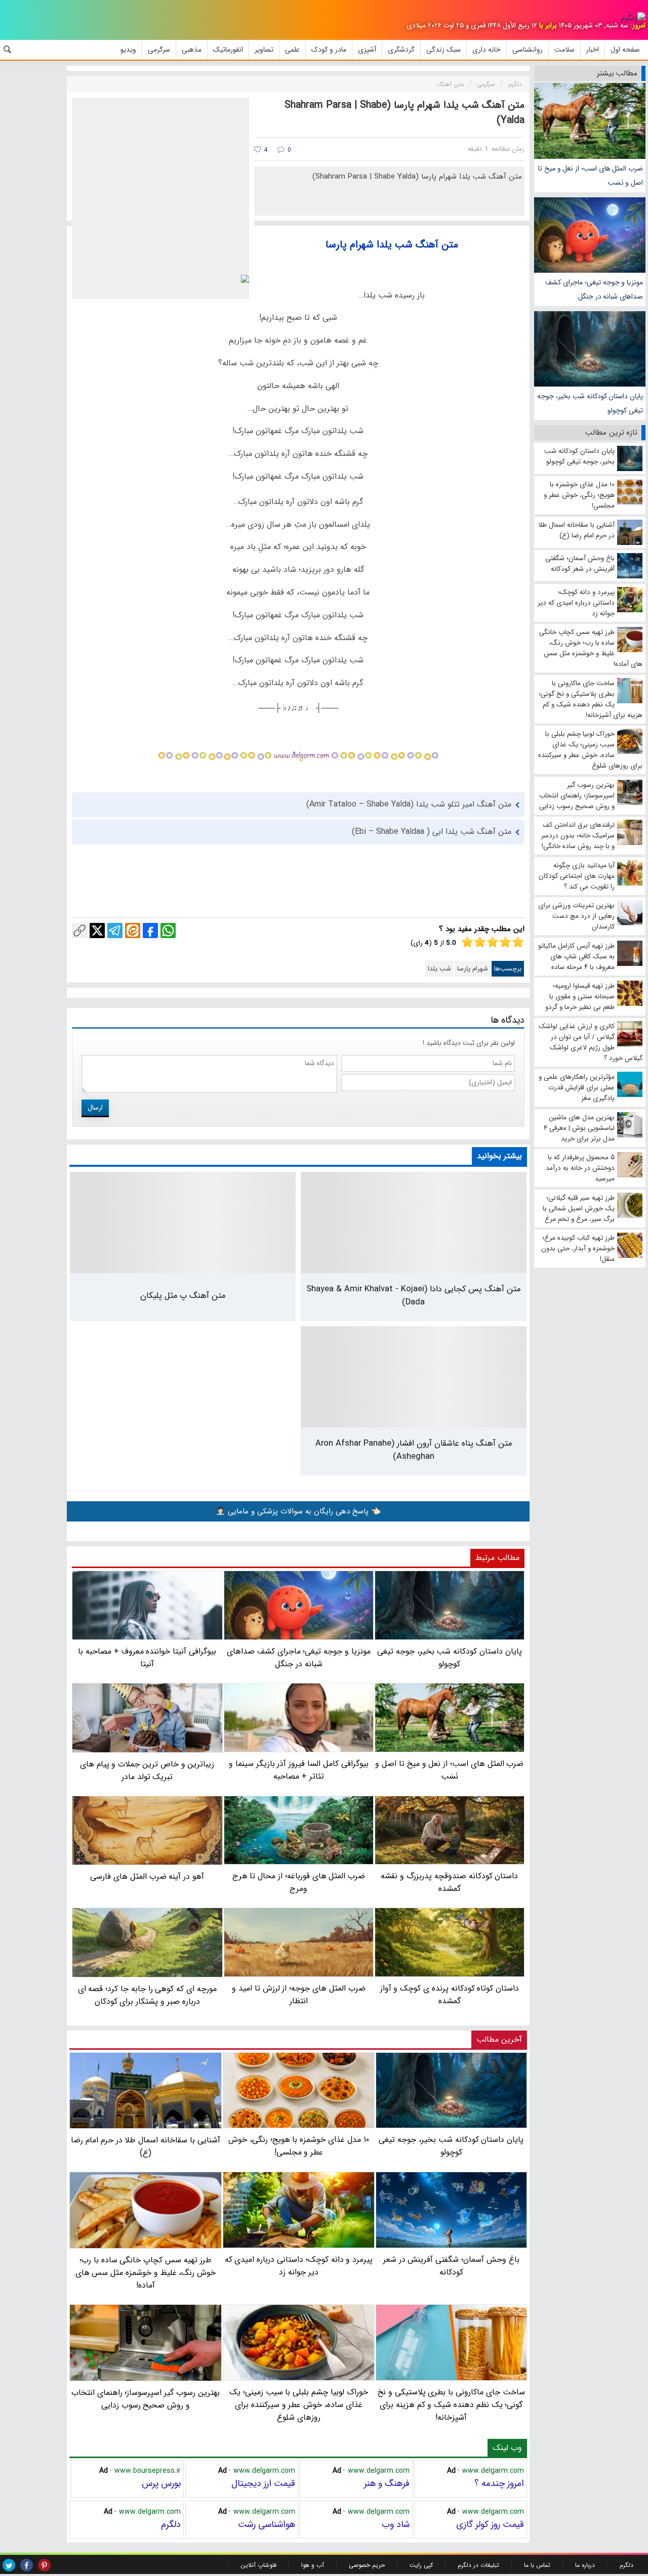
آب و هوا (313, 2565)
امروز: (638, 26)
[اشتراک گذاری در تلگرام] (115, 931)
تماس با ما (537, 2565)
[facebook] (27, 2565)
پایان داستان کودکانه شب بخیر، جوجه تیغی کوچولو (590, 403)
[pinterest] (44, 2565)
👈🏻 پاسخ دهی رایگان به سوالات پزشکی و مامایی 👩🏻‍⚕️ (298, 1511)
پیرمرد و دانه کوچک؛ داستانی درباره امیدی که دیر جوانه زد (299, 2266)
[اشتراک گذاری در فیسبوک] (150, 931)
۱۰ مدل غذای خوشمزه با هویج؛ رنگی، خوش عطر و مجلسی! (299, 2146)
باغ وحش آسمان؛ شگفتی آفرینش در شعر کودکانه (451, 2266)
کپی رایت (421, 2565)
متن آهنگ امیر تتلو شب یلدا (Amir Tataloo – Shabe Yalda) (409, 804)
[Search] (8, 50)
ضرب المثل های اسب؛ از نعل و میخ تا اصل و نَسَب (591, 176)
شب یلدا (439, 969)
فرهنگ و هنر (387, 2483)
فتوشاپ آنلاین (258, 2565)
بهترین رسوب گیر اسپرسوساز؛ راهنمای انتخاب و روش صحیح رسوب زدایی (146, 2399)
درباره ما (585, 2565)
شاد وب (396, 2524)
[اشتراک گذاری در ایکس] (97, 931)
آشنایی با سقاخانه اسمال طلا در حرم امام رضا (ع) (145, 2146)
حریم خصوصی (367, 2565)
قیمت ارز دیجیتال (263, 2483)
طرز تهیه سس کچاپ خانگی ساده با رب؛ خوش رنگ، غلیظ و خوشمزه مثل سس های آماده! (146, 2273)
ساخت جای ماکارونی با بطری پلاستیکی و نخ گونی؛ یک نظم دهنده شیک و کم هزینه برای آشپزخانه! (451, 2405)
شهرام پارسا (473, 969)
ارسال (95, 1108)
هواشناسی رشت (267, 2524)
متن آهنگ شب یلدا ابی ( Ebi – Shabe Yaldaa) (432, 832)
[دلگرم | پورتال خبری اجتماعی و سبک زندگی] (633, 18)
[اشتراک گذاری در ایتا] (133, 931)
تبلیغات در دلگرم (478, 2565)
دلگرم (171, 2524)
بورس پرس (161, 2483)
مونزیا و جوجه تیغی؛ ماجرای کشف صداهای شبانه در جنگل (594, 289)
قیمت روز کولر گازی (490, 2524)
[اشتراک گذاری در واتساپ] (168, 931)
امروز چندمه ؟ (499, 2483)
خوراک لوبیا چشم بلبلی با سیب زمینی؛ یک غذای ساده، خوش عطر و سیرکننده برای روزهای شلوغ (299, 2405)
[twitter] (9, 2565)
